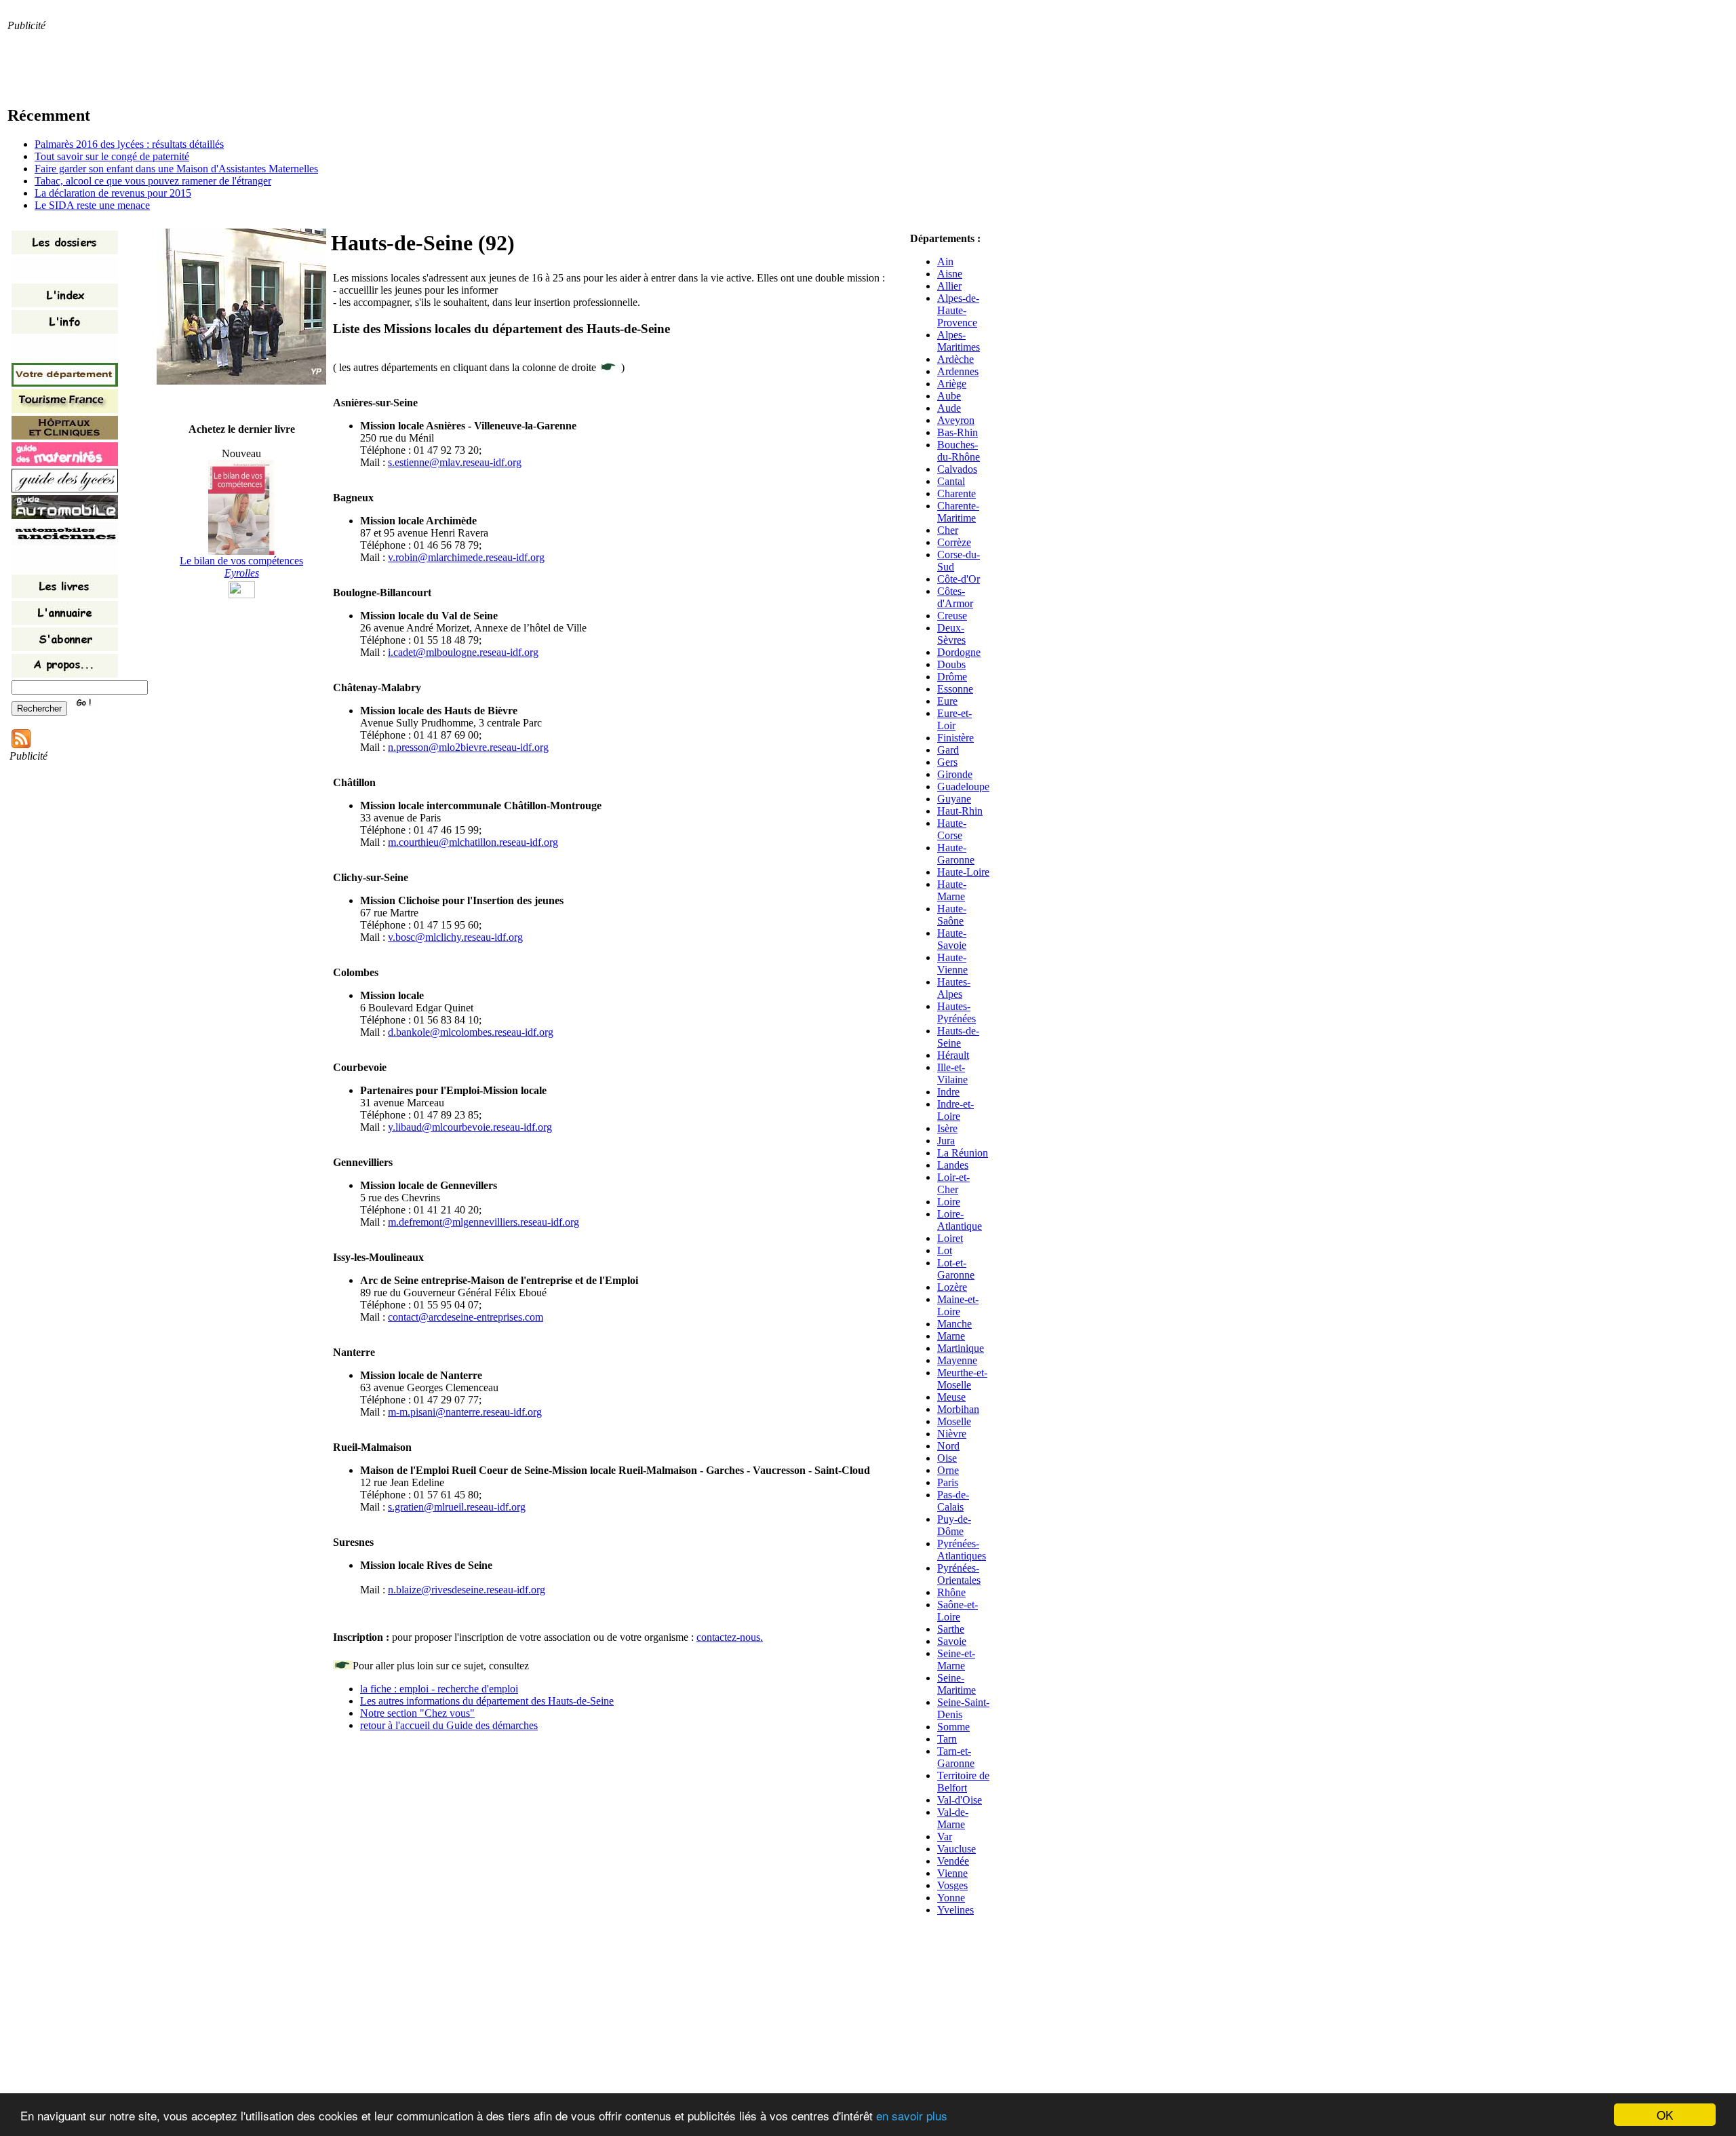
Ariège (952, 384)
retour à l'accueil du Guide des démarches (449, 1725)
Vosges (952, 1885)
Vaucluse (956, 1849)
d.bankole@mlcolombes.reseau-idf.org (471, 1032)
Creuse (952, 616)
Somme (953, 1727)
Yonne (951, 1898)
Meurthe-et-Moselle (962, 1379)
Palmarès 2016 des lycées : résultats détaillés (129, 144)
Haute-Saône (952, 915)
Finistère (955, 738)
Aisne (950, 274)
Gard (948, 750)
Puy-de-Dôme (954, 1525)
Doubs (951, 664)
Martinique (961, 1348)
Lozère (952, 1287)
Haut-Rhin (960, 811)
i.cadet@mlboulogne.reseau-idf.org (463, 652)
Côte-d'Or (959, 579)
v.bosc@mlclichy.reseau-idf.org (455, 937)
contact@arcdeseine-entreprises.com (466, 1317)
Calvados (957, 469)
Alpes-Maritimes (959, 341)
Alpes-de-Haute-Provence (958, 310)
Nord (948, 1446)
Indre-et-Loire (955, 1110)
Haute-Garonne (956, 854)
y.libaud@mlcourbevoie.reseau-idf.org (470, 1127)
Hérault (953, 1055)
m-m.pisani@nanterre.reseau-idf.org (465, 1412)
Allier (949, 286)
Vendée (953, 1861)
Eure (947, 701)
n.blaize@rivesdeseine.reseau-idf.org (467, 1590)
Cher (948, 530)
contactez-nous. (730, 1637)
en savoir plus (912, 2115)
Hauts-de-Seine (958, 1037)
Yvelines (955, 1910)
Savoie (952, 1641)
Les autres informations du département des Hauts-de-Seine (487, 1701)
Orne (948, 1470)
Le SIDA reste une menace (92, 205)
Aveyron (956, 420)
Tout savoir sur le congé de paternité (112, 156)
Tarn (947, 1739)
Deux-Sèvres (951, 634)
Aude (949, 408)
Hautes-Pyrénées (956, 1012)
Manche (954, 1324)
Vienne (952, 1873)
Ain (945, 261)
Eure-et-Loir (954, 719)
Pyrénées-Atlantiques (962, 1550)
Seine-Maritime (956, 1684)
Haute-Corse (952, 829)
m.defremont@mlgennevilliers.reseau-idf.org (484, 1222)
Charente (956, 493)
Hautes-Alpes (954, 988)
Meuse (951, 1397)
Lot (945, 1250)
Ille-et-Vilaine (952, 1073)
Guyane (954, 799)
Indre (948, 1092)
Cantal (951, 481)
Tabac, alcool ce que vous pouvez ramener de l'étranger (153, 181)
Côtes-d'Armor (955, 597)
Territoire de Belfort (963, 1782)
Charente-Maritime (958, 512)
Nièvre (952, 1434)
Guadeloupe (963, 787)
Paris (948, 1482)
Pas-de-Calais (953, 1501)
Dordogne (959, 652)
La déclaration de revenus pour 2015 (113, 193)
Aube (949, 396)
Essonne (955, 689)
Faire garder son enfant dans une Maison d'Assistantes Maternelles (176, 169)
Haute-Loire (963, 872)
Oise (947, 1458)
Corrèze (954, 542)
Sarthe (951, 1629)
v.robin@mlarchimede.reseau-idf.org (466, 557)
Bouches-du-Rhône (959, 451)
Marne (951, 1336)
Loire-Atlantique (960, 1220)
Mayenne (957, 1360)
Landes (953, 1165)
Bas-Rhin (958, 432)
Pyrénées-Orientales (959, 1574)
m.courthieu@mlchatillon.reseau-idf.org (473, 842)
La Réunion (963, 1153)
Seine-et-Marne (956, 1659)
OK (1665, 2115)
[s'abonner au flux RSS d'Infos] (21, 744)
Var (945, 1837)
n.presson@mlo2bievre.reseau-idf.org (468, 747)
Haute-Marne (952, 890)
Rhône (951, 1592)
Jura (946, 1141)
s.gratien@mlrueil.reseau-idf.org (457, 1507)
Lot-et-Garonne (956, 1269)
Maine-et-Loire (958, 1305)
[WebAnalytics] (242, 595)
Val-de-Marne (953, 1818)
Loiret (950, 1238)
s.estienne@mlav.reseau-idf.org (455, 462)
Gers (947, 762)
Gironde (955, 774)
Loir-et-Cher (953, 1183)
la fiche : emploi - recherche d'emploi (439, 1689)
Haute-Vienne (952, 964)
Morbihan (958, 1409)
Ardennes (958, 371)
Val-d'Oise (960, 1800)
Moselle (954, 1421)
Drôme (952, 677)
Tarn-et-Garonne (956, 1757)
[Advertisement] (254, 62)
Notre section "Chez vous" (417, 1713)
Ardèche (955, 359)
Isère (947, 1128)
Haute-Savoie (952, 939)
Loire (949, 1202)
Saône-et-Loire (958, 1611)
